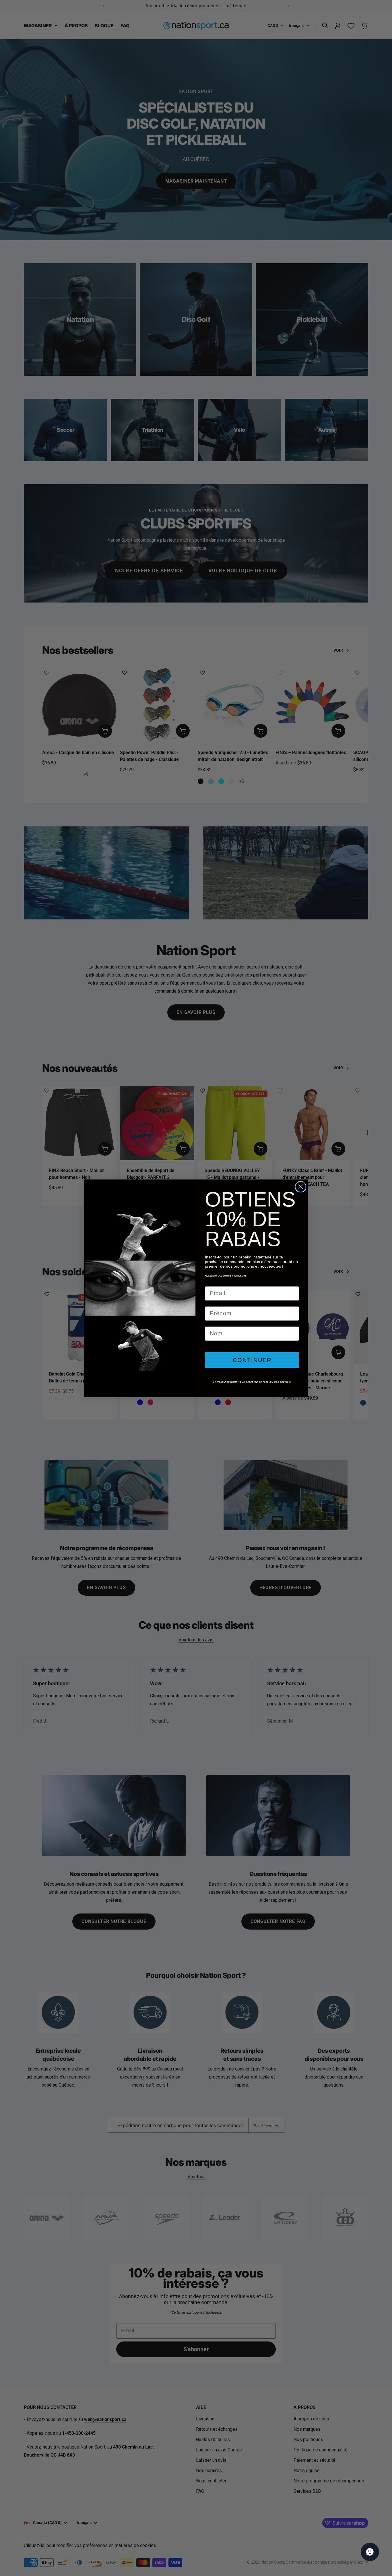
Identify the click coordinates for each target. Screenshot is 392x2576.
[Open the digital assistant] (370, 2552)
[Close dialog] (301, 1187)
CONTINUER (252, 1360)
